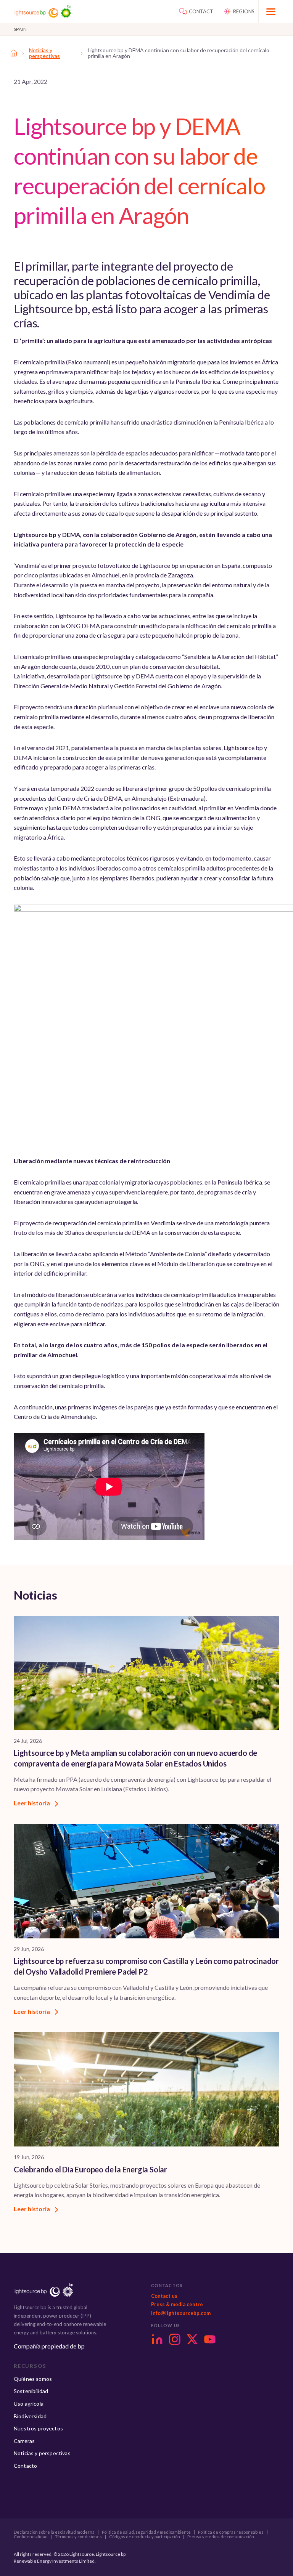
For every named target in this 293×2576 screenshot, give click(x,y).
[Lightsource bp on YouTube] (210, 2339)
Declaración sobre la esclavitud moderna (54, 2532)
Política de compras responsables (231, 2532)
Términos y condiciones (78, 2537)
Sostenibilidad (31, 2391)
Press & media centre (177, 2304)
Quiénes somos (33, 2379)
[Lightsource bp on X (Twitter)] (192, 2339)
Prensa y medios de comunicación (221, 2537)
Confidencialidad (31, 2537)
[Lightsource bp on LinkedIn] (157, 2339)
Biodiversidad (30, 2416)
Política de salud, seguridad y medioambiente (146, 2532)
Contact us (164, 2296)
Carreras (24, 2441)
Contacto (25, 2466)
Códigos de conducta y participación (145, 2537)
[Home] (14, 53)
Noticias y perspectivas (44, 53)
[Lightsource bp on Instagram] (175, 2339)
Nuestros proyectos (38, 2428)
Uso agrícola (29, 2404)
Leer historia (32, 1803)
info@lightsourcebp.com (181, 2313)
